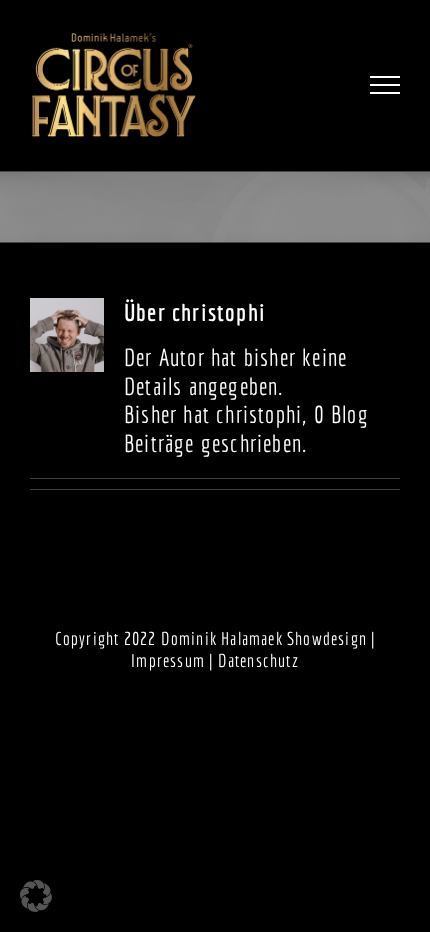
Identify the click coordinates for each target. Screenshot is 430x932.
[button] (36, 896)
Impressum (168, 660)
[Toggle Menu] (385, 85)
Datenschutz (258, 660)
